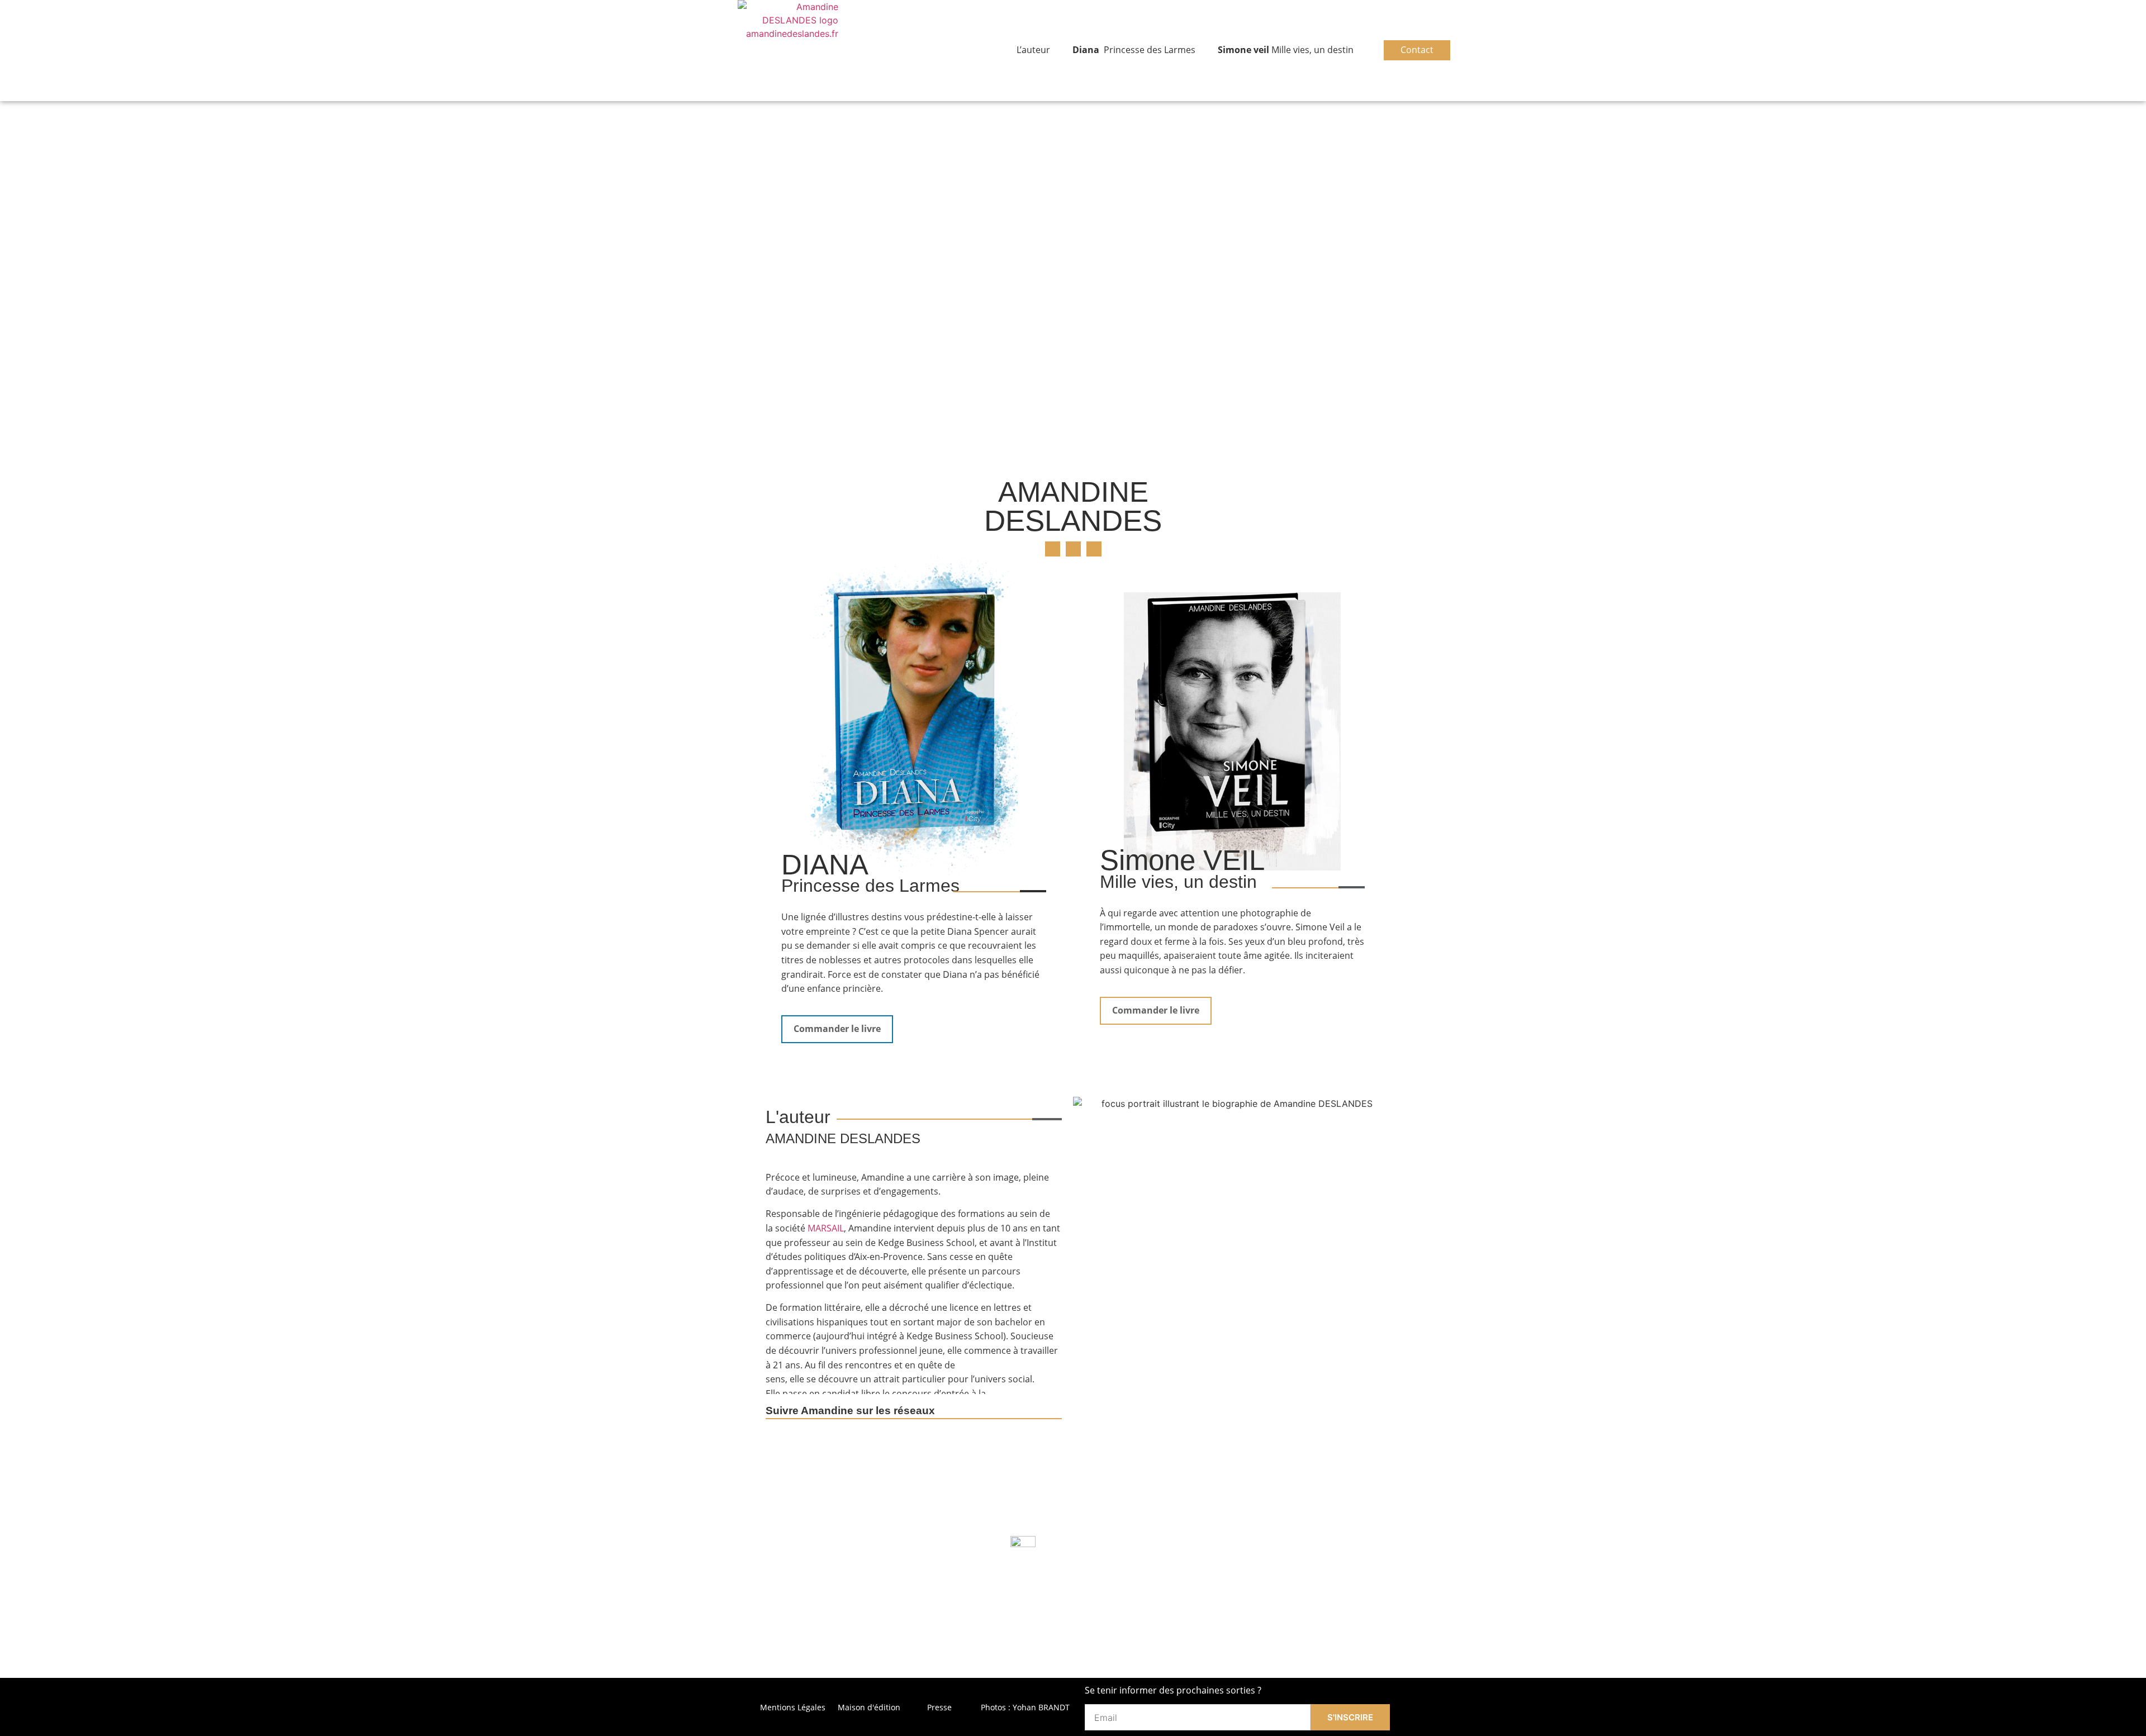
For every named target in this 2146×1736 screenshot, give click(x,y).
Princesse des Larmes (1134, 50)
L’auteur (1033, 50)
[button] (1053, 549)
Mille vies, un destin (1286, 50)
